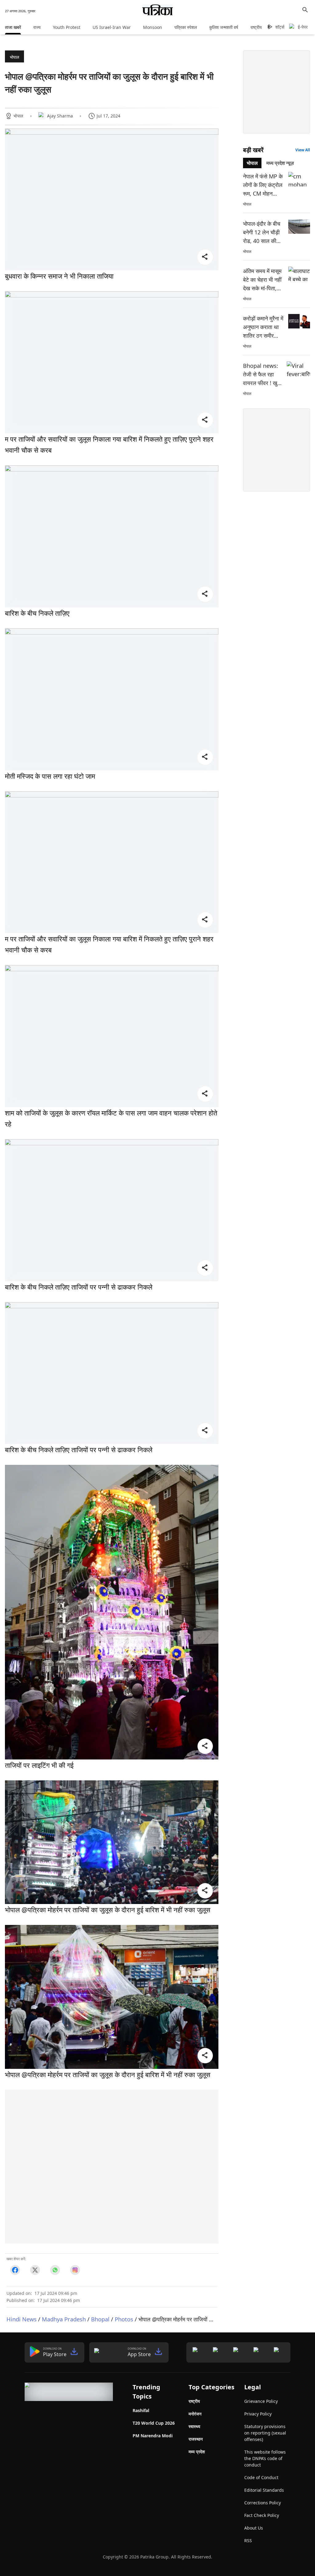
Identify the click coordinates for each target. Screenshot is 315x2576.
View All (303, 150)
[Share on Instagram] (75, 2270)
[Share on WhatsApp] (55, 2270)
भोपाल (14, 57)
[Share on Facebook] (15, 2270)
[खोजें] (305, 10)
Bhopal (100, 2319)
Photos (124, 2319)
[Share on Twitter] (35, 2270)
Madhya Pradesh (64, 2319)
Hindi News (22, 2319)
